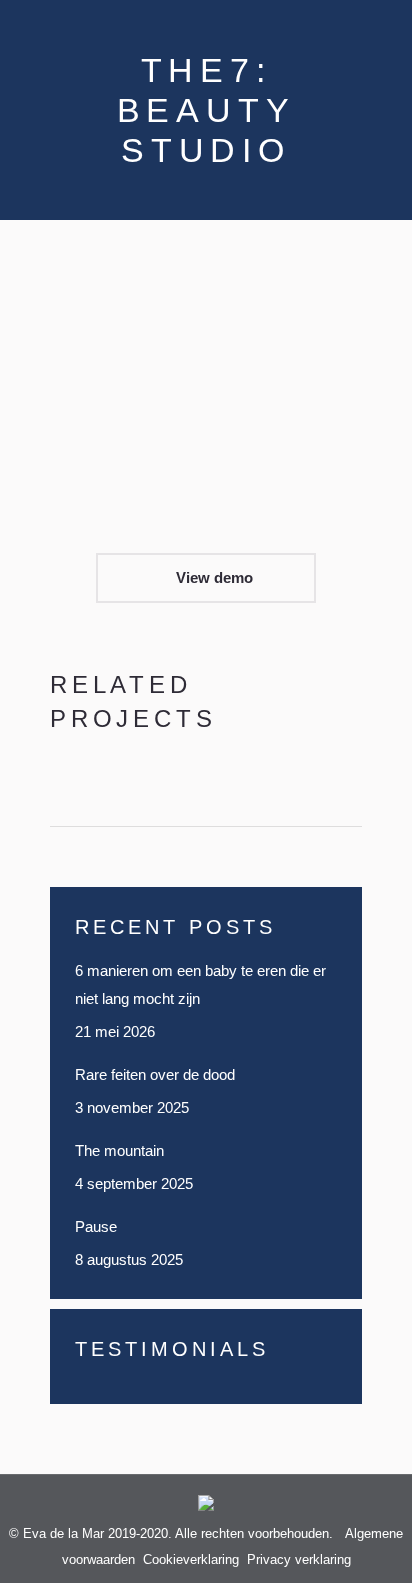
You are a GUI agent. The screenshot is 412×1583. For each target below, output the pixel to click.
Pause (96, 1226)
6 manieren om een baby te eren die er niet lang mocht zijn (200, 984)
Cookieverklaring (191, 1559)
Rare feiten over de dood (157, 1074)
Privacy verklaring (299, 1559)
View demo (212, 577)
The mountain (119, 1150)
